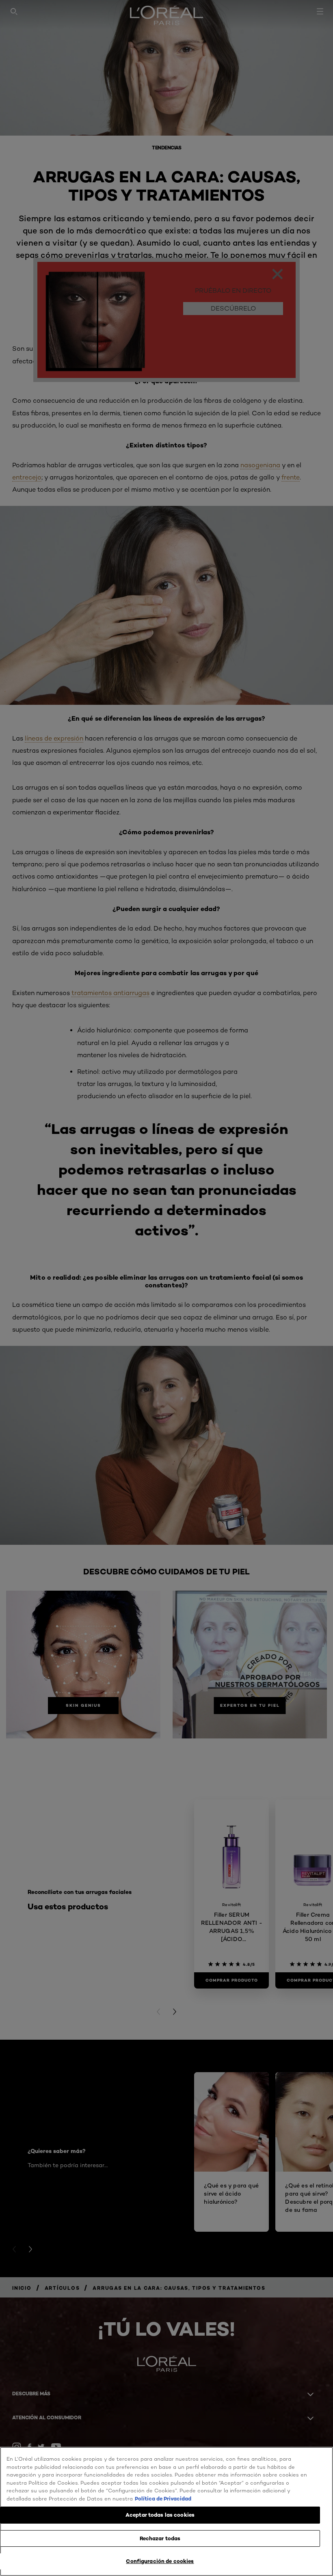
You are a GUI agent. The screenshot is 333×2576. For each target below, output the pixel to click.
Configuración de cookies (160, 2561)
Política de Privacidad (163, 2498)
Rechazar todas (160, 2538)
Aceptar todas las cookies (160, 2515)
